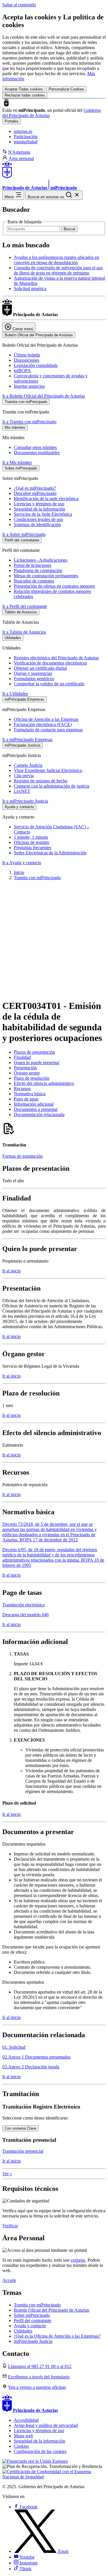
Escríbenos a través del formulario (39, 2377)
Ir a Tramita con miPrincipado (29, 422)
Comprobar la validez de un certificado (49, 684)
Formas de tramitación (22, 1156)
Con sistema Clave (20, 2128)
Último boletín (27, 355)
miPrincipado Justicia (33, 2341)
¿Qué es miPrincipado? (35, 488)
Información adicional (34, 1104)
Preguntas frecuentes (33, 848)
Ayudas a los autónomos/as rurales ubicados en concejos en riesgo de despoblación (56, 260)
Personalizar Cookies (66, 89)
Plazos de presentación (34, 1052)
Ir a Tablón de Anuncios (24, 632)
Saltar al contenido (19, 5)
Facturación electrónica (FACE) (43, 724)
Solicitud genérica (30, 288)
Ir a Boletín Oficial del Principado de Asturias (44, 396)
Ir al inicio (12, 1271)
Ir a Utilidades (15, 694)
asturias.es (23, 131)
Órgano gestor (27, 1073)
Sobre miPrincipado (32, 2315)
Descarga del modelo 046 (25, 1615)
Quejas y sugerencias (33, 673)
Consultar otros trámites (35, 447)
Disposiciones (26, 360)
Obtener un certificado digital (40, 668)
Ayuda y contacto (30, 2326)
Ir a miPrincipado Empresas (27, 739)
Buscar (70, 229)
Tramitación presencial (23, 2151)
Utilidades (23, 2331)
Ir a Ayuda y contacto (22, 863)
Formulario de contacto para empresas (48, 730)
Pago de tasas (26, 1099)
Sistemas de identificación (37, 525)
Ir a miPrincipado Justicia (25, 801)
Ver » (7, 2174)
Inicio (19, 872)
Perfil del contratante (33, 2320)
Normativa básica (30, 1094)
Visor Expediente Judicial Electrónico (48, 770)
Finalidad (22, 1057)
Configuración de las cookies (40, 2451)
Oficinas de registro (32, 842)
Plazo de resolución (32, 1078)
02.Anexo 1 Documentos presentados (36, 2057)
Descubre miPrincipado (35, 493)
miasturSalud (26, 142)
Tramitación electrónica (23, 1605)
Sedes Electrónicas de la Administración (50, 853)
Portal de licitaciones (33, 565)
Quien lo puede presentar (37, 1062)
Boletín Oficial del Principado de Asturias (52, 2310)
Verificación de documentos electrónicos (50, 663)
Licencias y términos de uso (39, 504)
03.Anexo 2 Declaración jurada (31, 2067)
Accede (9, 2280)
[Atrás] (54, 987)
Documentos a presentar (36, 1109)
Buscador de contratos (34, 581)
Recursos (22, 1089)
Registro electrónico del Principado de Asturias (56, 658)
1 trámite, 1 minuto (31, 837)
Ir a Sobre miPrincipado (24, 534)
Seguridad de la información (39, 509)
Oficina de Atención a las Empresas (46, 719)
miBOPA (22, 371)
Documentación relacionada (39, 1115)
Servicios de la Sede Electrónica (43, 514)
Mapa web (23, 2436)
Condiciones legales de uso (38, 519)
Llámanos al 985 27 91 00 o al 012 (40, 2366)
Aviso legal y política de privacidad (46, 2425)
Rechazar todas (25, 95)
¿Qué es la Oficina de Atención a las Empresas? (57, 2336)
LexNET (22, 791)
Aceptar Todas (24, 89)
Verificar (10, 2226)
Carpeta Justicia (28, 765)
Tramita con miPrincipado (37, 878)
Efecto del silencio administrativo (44, 1083)
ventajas (78, 2260)
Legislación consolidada (36, 365)
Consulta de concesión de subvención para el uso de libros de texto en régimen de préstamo (58, 270)
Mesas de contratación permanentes (46, 576)
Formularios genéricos (34, 679)
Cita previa (24, 776)
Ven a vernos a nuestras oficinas (37, 2387)
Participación (26, 137)
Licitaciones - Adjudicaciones (41, 560)
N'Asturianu (19, 152)
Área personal (21, 158)
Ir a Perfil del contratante (25, 606)
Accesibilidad (26, 2420)
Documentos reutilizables (37, 453)
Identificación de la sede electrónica (46, 499)
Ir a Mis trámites (17, 462)
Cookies (21, 2446)
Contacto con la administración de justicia (52, 786)
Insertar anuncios (29, 386)
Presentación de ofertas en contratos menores (54, 586)
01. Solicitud (14, 2047)
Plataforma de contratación (38, 570)
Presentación (25, 1068)
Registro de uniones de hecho (41, 781)
